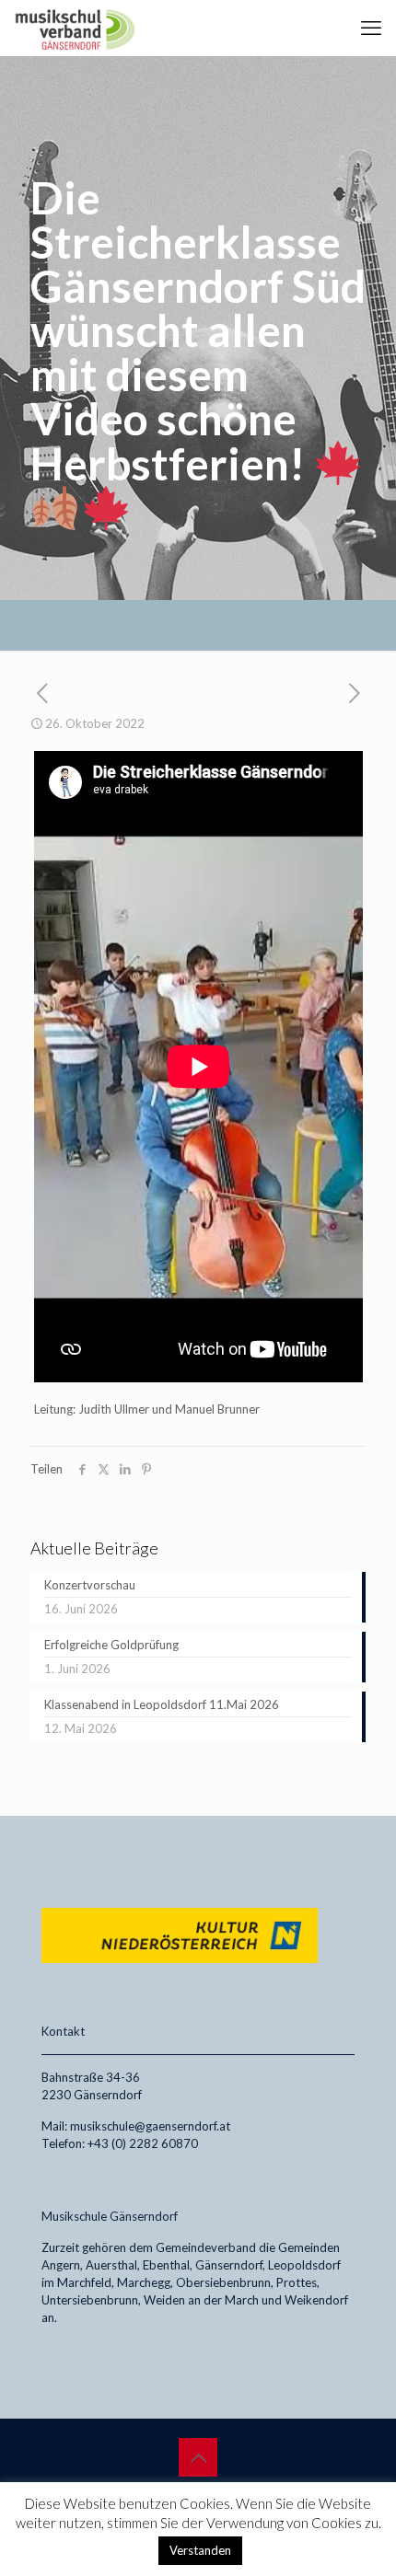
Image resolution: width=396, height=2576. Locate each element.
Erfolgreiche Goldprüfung (111, 1645)
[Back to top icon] (198, 2457)
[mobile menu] (371, 28)
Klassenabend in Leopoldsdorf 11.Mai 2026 (162, 1704)
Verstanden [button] (200, 2550)
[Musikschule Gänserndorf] (75, 28)
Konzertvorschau (90, 1585)
